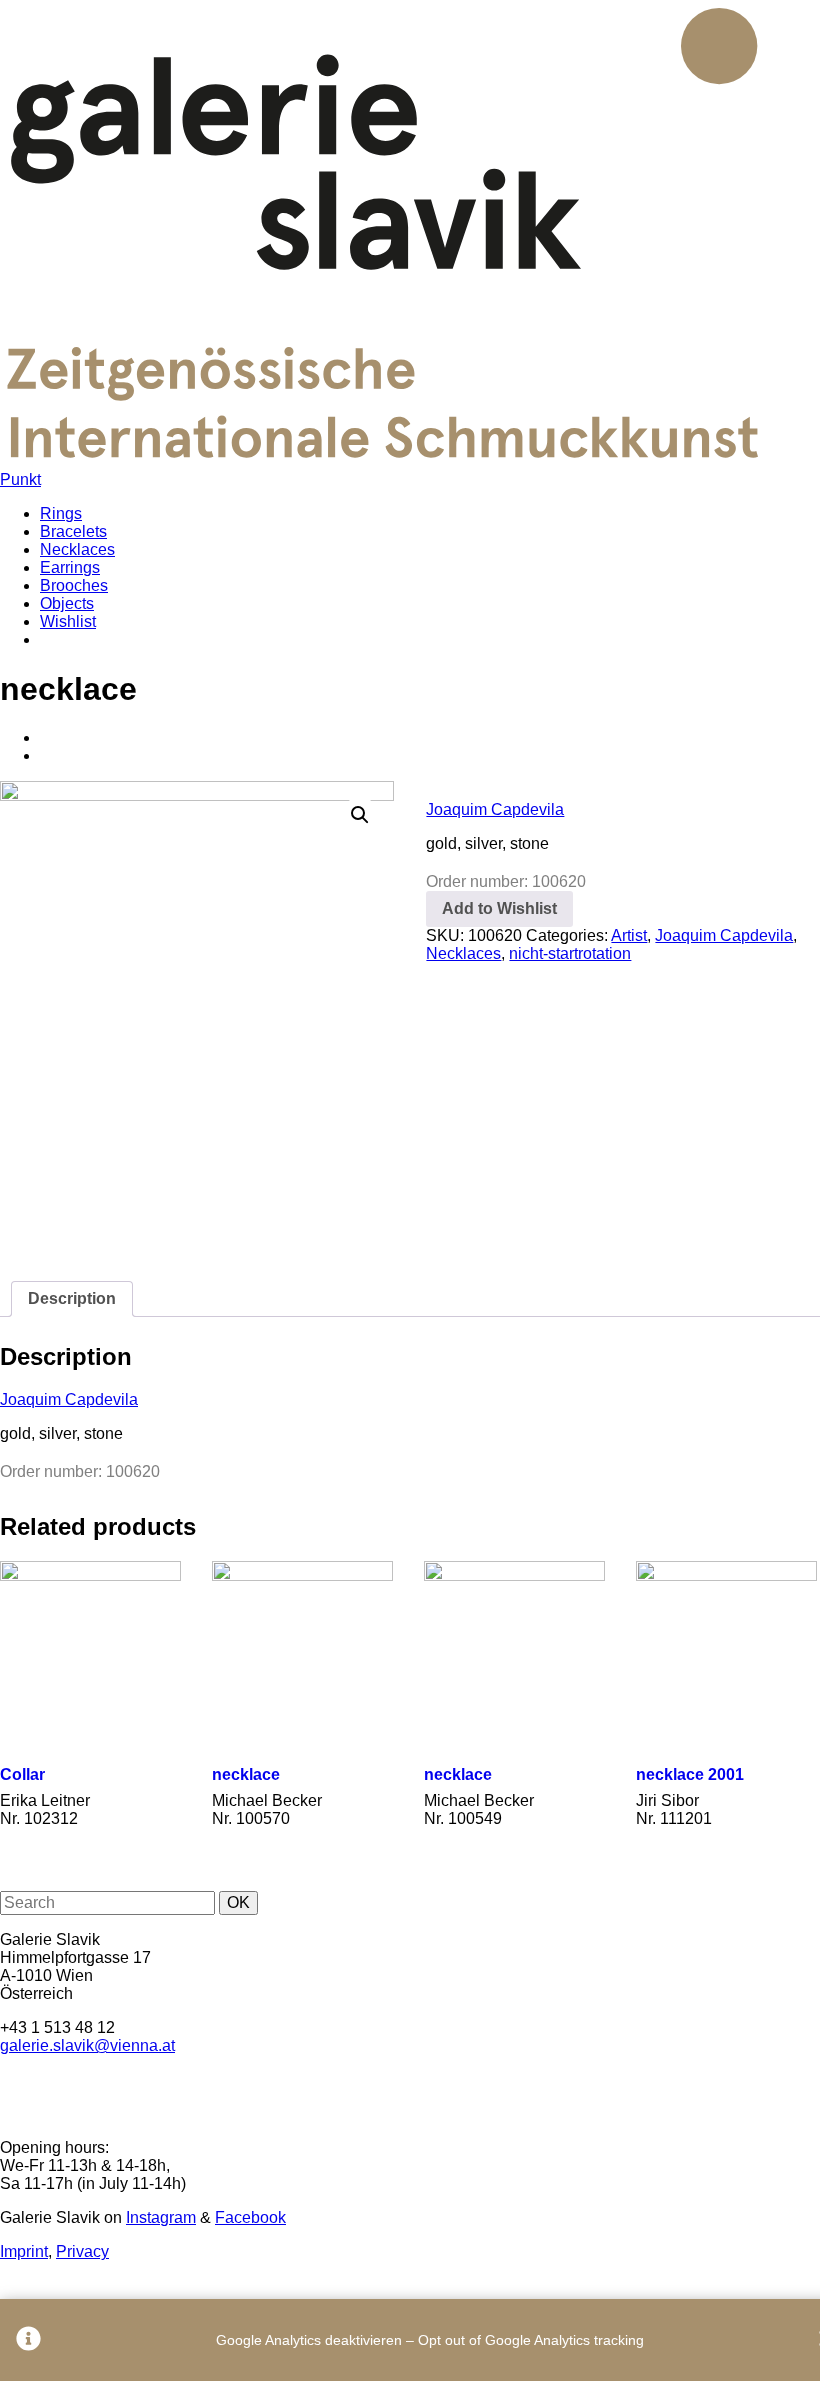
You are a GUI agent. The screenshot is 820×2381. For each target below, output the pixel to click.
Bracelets (73, 531)
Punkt (20, 479)
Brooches (74, 585)
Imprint (24, 2251)
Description (72, 1298)
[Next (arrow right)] (785, 1191)
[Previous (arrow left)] (35, 1191)
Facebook (250, 2217)
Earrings (70, 567)
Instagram (161, 2217)
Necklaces (77, 549)
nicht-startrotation (570, 953)
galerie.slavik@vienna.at (87, 2045)
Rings (61, 513)
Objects (67, 603)
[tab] (72, 1299)
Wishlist (68, 621)
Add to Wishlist (499, 908)
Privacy (82, 2251)
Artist (629, 935)
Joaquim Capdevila (495, 809)
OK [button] (238, 1902)
